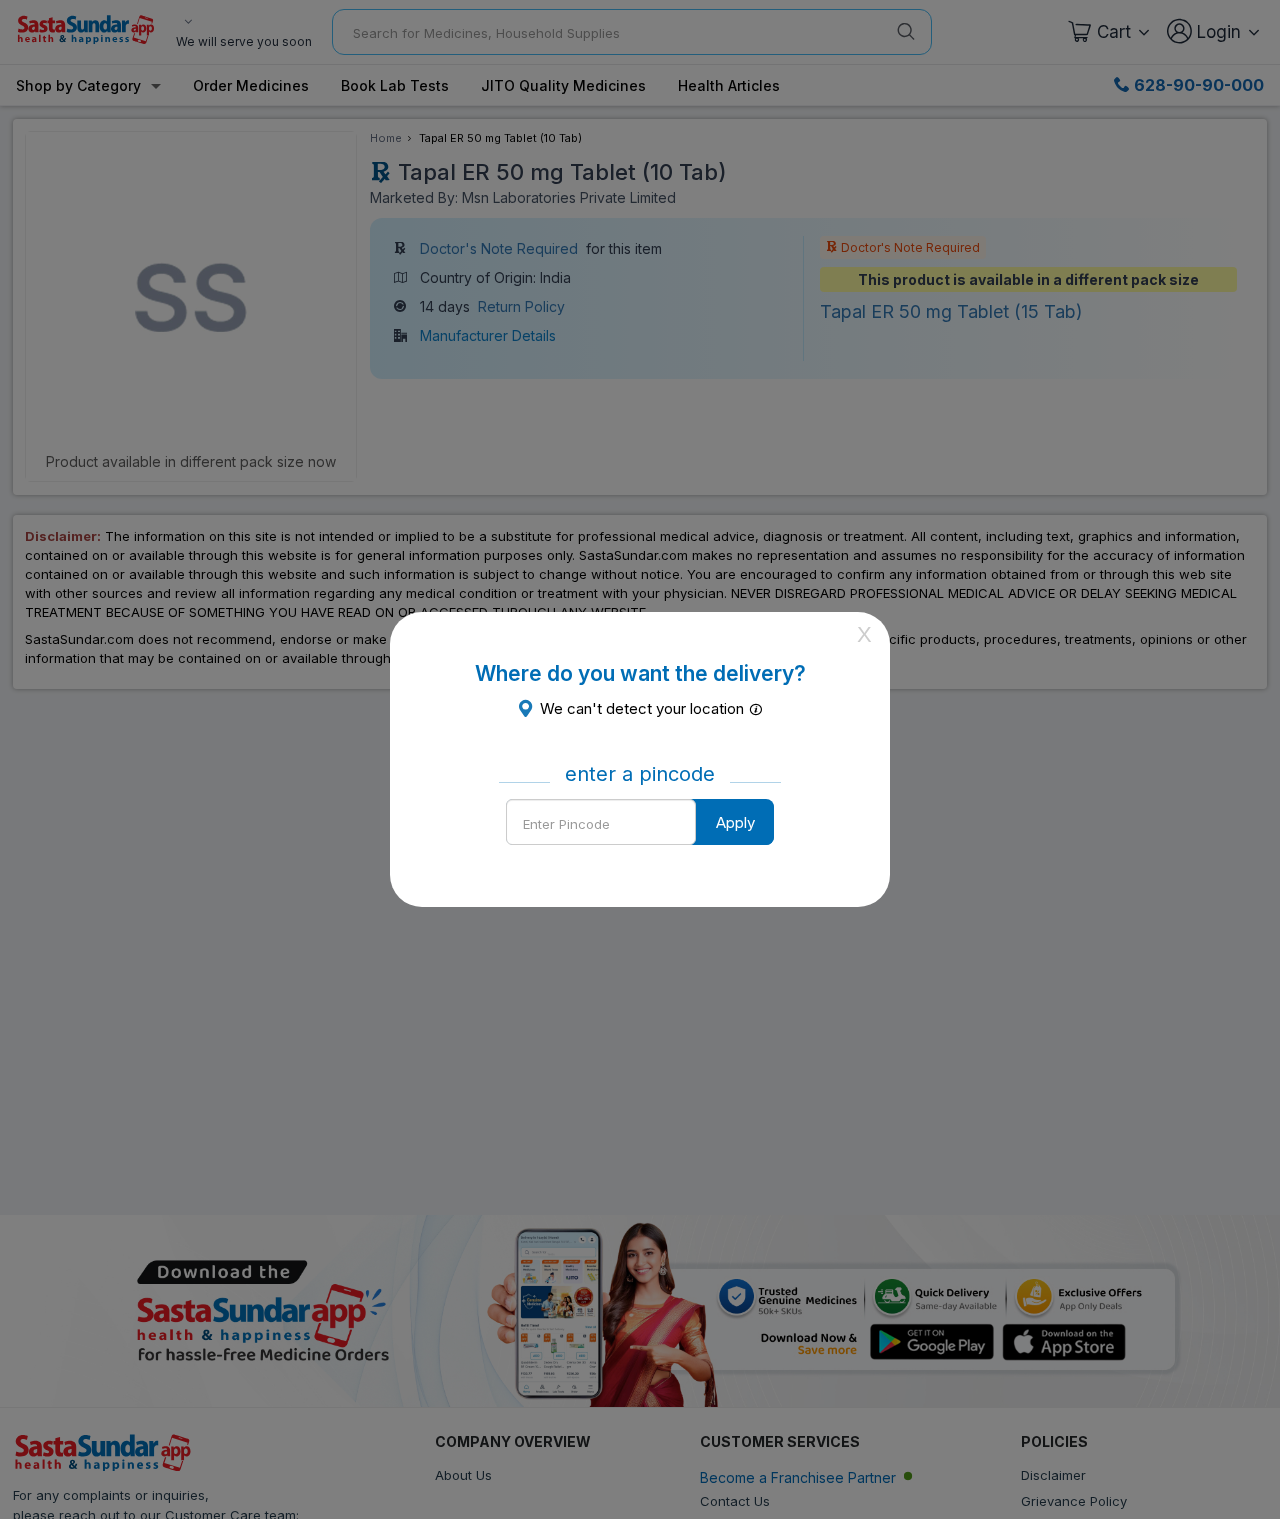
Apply (735, 822)
